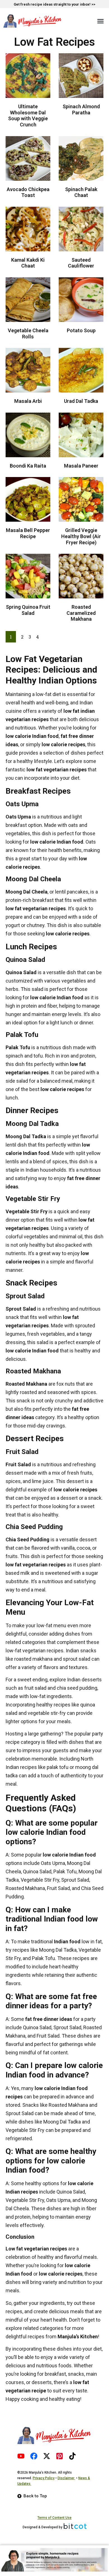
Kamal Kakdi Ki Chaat (28, 263)
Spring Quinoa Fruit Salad (28, 610)
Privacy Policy (44, 2478)
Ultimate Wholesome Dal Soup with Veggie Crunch (28, 115)
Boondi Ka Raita (28, 466)
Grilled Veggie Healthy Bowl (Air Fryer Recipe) (81, 536)
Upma (24, 817)
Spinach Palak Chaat (81, 192)
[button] (101, 21)
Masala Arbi (28, 401)
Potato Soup (81, 330)
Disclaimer (66, 2478)
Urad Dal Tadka (81, 401)
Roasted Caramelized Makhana (81, 613)
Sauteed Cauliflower (81, 263)
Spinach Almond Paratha (81, 109)
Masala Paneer (81, 466)
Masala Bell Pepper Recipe (28, 533)
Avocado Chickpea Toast (28, 192)
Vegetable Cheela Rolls (28, 334)
